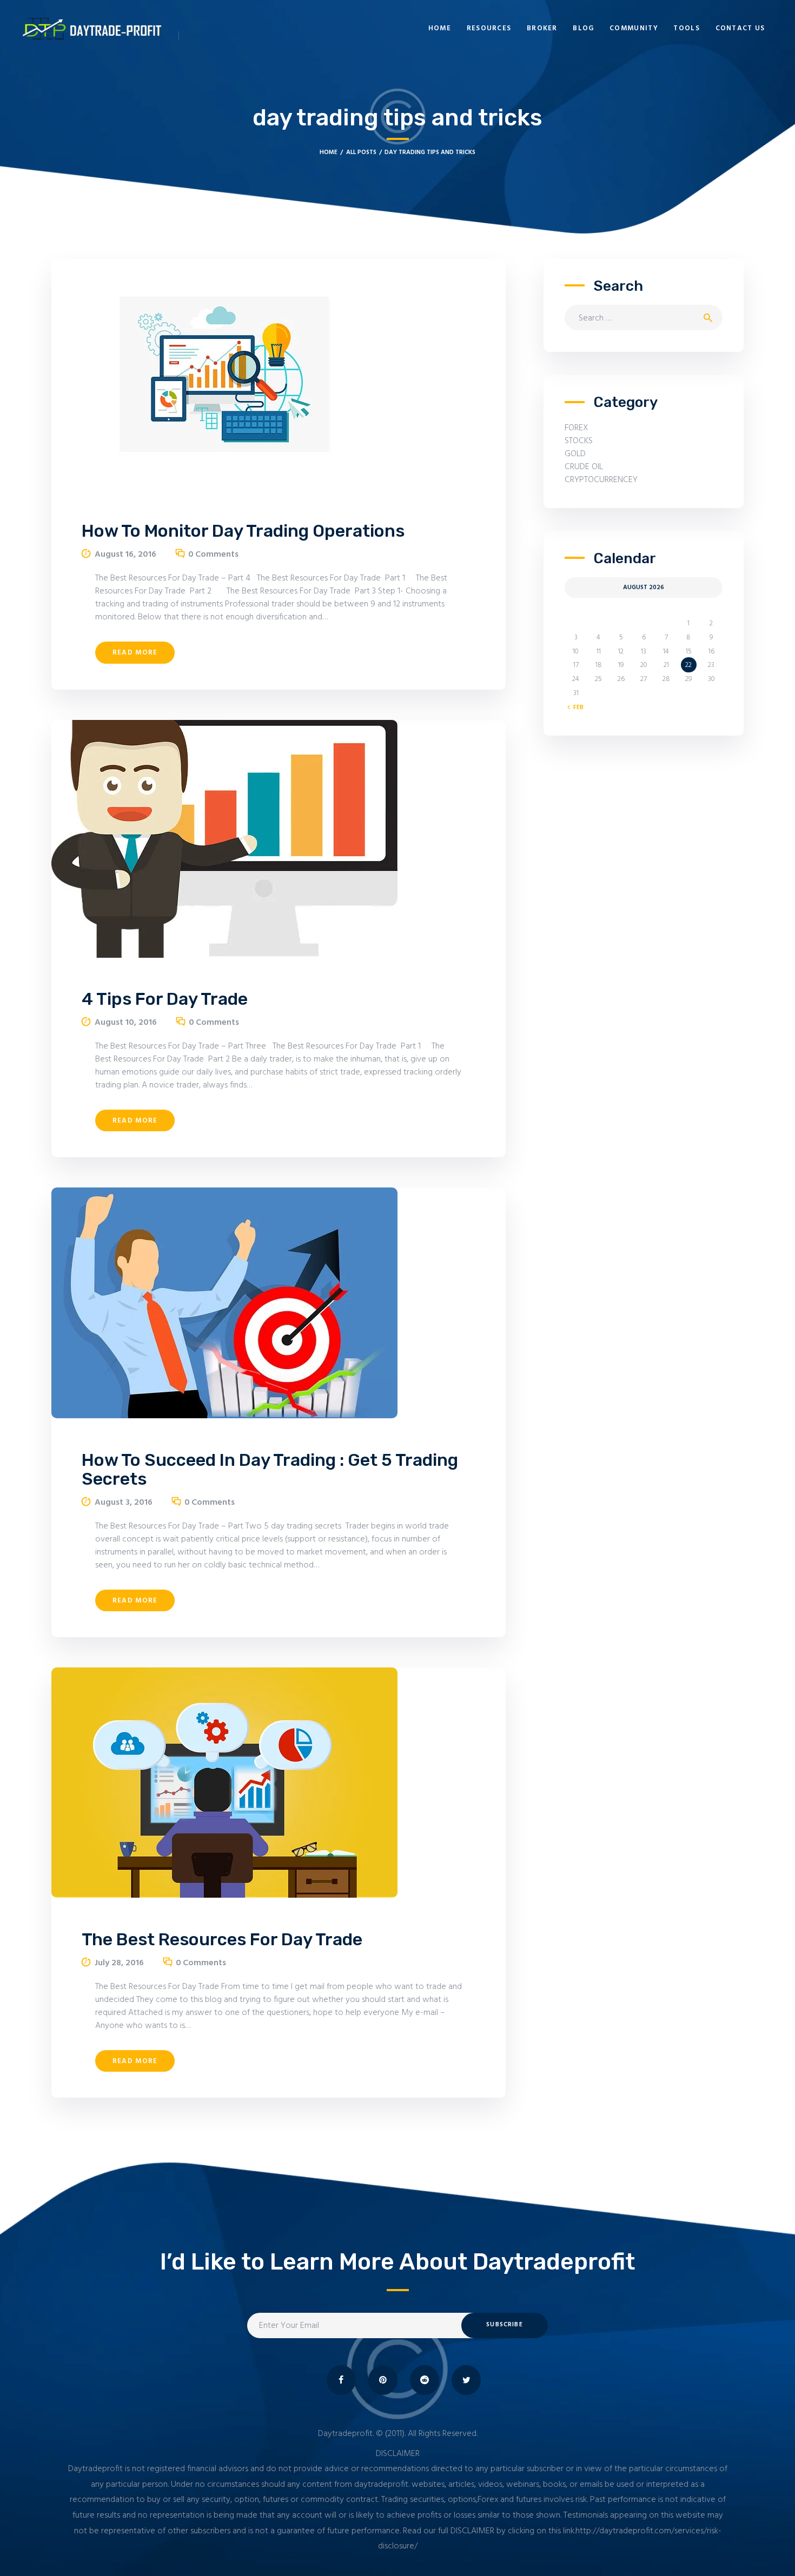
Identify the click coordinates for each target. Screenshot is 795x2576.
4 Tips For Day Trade (165, 999)
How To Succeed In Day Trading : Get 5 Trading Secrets (270, 1470)
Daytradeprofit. (346, 2434)
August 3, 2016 (124, 1503)
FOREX (577, 428)
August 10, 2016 (126, 1023)
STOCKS (579, 441)
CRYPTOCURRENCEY (601, 480)
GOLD (575, 454)
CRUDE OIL (584, 467)
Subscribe (504, 2325)
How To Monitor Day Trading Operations (243, 531)
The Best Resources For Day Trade (222, 1940)
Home (329, 152)
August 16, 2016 (125, 555)
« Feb (576, 708)
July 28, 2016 (119, 1963)
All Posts (361, 152)
